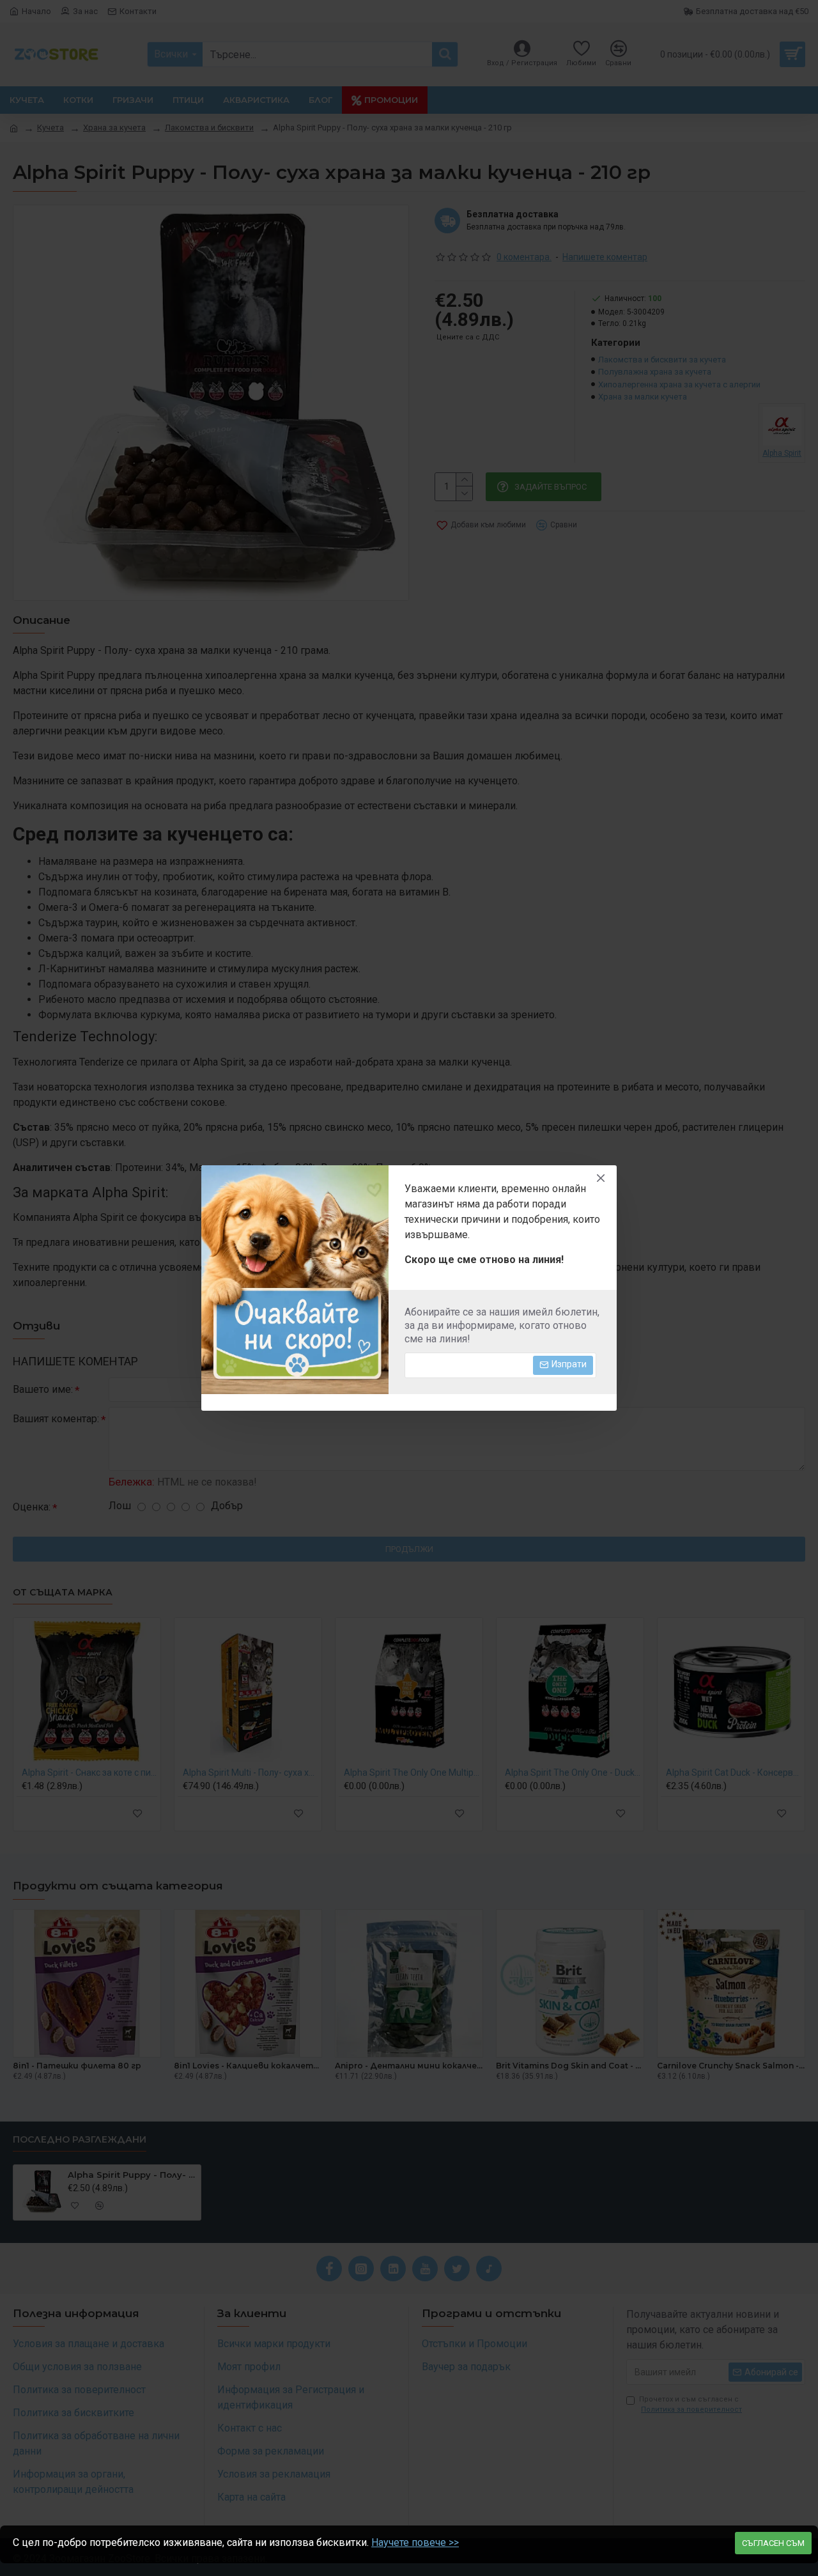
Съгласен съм (773, 2543)
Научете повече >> (415, 2542)
